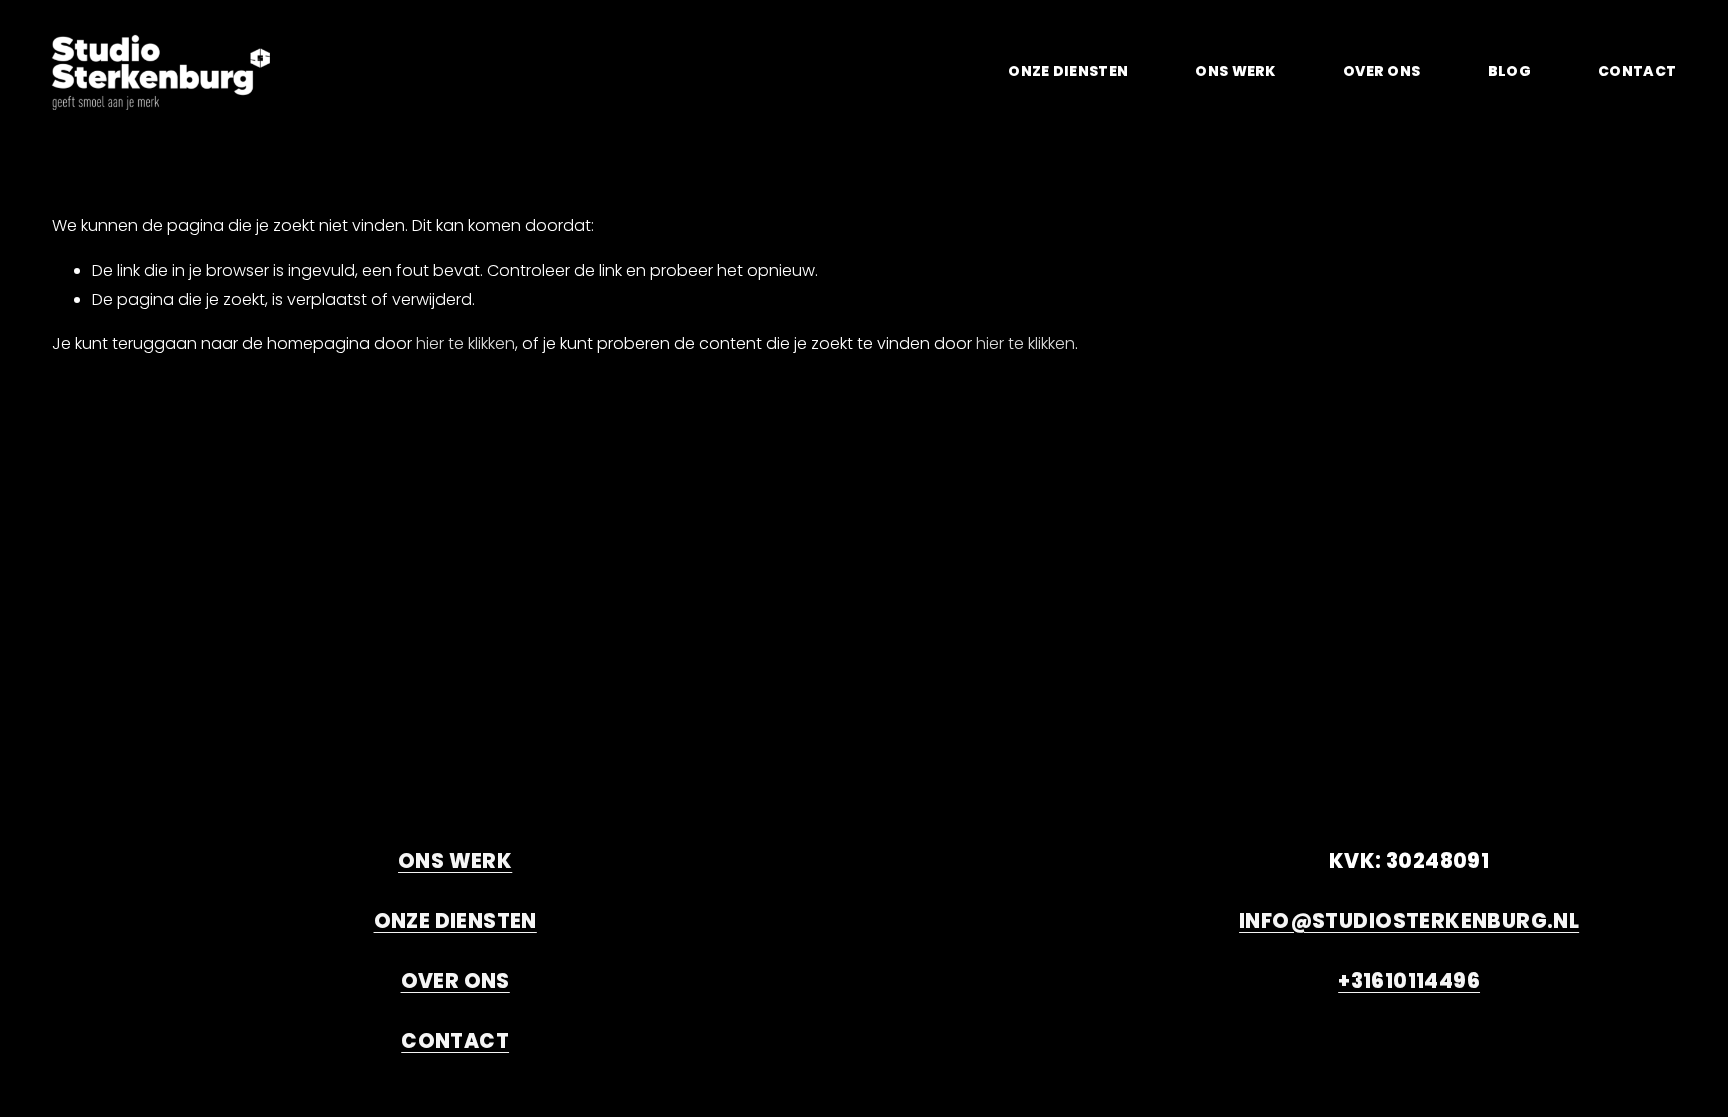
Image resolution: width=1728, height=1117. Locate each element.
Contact (1637, 71)
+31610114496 (1409, 981)
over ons (1381, 71)
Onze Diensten (1068, 71)
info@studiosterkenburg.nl (1409, 921)
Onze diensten (455, 921)
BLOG (1509, 71)
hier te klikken (465, 343)
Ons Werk (1235, 71)
